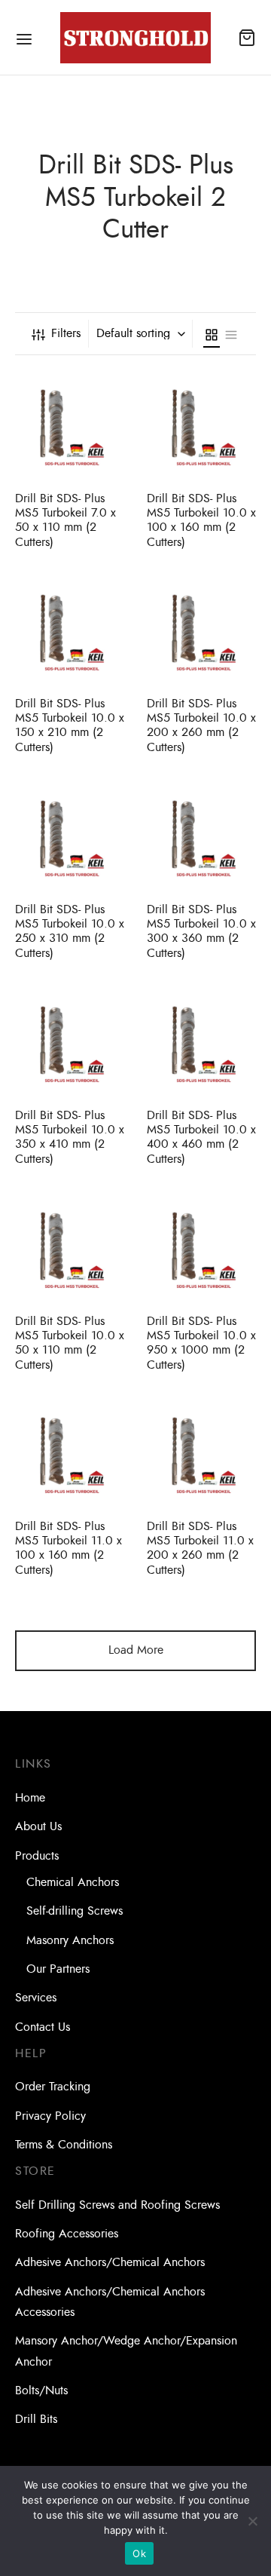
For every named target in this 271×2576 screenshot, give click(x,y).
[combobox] (142, 333)
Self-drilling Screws (75, 1911)
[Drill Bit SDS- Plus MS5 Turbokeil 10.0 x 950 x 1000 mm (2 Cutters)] (201, 1248)
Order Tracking (53, 2087)
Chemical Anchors (73, 1882)
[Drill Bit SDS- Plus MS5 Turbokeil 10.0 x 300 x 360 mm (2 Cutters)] (201, 836)
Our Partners (58, 1969)
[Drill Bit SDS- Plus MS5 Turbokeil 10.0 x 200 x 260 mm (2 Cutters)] (201, 630)
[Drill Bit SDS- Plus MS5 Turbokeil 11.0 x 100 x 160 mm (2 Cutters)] (70, 1453)
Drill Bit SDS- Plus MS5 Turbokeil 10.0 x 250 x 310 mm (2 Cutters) (70, 931)
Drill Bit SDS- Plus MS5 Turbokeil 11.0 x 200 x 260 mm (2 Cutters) (200, 1548)
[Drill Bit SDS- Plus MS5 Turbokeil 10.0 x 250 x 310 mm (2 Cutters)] (70, 836)
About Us (38, 1826)
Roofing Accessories (67, 2234)
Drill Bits (36, 2419)
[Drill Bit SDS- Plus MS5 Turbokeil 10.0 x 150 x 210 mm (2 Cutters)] (70, 630)
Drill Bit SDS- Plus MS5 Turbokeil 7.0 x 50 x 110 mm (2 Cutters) (65, 520)
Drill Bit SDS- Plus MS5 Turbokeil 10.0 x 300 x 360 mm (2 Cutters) (201, 931)
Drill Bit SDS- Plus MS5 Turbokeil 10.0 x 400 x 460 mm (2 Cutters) (201, 1137)
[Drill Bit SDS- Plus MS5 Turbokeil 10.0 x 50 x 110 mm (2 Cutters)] (70, 1248)
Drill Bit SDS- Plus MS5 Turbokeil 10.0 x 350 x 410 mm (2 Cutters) (70, 1137)
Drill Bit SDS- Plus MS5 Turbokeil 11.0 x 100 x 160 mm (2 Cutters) (69, 1548)
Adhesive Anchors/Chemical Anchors (110, 2262)
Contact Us (43, 2027)
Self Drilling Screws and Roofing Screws (117, 2205)
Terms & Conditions (64, 2145)
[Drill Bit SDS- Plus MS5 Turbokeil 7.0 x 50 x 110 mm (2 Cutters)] (70, 425)
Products (37, 1856)
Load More (136, 1650)
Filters (66, 333)
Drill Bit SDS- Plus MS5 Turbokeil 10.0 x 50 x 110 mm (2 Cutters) (70, 1343)
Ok (139, 2553)
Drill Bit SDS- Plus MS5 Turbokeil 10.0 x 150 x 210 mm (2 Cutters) (70, 725)
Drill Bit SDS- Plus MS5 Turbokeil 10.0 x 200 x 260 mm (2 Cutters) (201, 725)
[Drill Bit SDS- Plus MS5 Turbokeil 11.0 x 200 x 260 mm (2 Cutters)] (201, 1453)
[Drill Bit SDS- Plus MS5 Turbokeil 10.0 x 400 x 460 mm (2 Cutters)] (201, 1042)
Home (30, 1798)
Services (36, 1998)
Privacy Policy (50, 2116)
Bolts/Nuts (41, 2390)
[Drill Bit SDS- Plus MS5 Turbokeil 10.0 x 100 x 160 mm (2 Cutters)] (201, 425)
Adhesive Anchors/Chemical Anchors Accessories (110, 2302)
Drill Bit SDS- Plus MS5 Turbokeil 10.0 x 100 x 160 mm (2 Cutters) (201, 520)
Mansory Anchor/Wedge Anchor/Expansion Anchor (126, 2351)
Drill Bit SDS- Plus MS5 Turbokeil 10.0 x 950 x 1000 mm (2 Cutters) (201, 1343)
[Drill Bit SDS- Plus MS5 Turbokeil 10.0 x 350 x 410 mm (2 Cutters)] (70, 1042)
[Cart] (247, 38)
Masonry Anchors (70, 1940)
